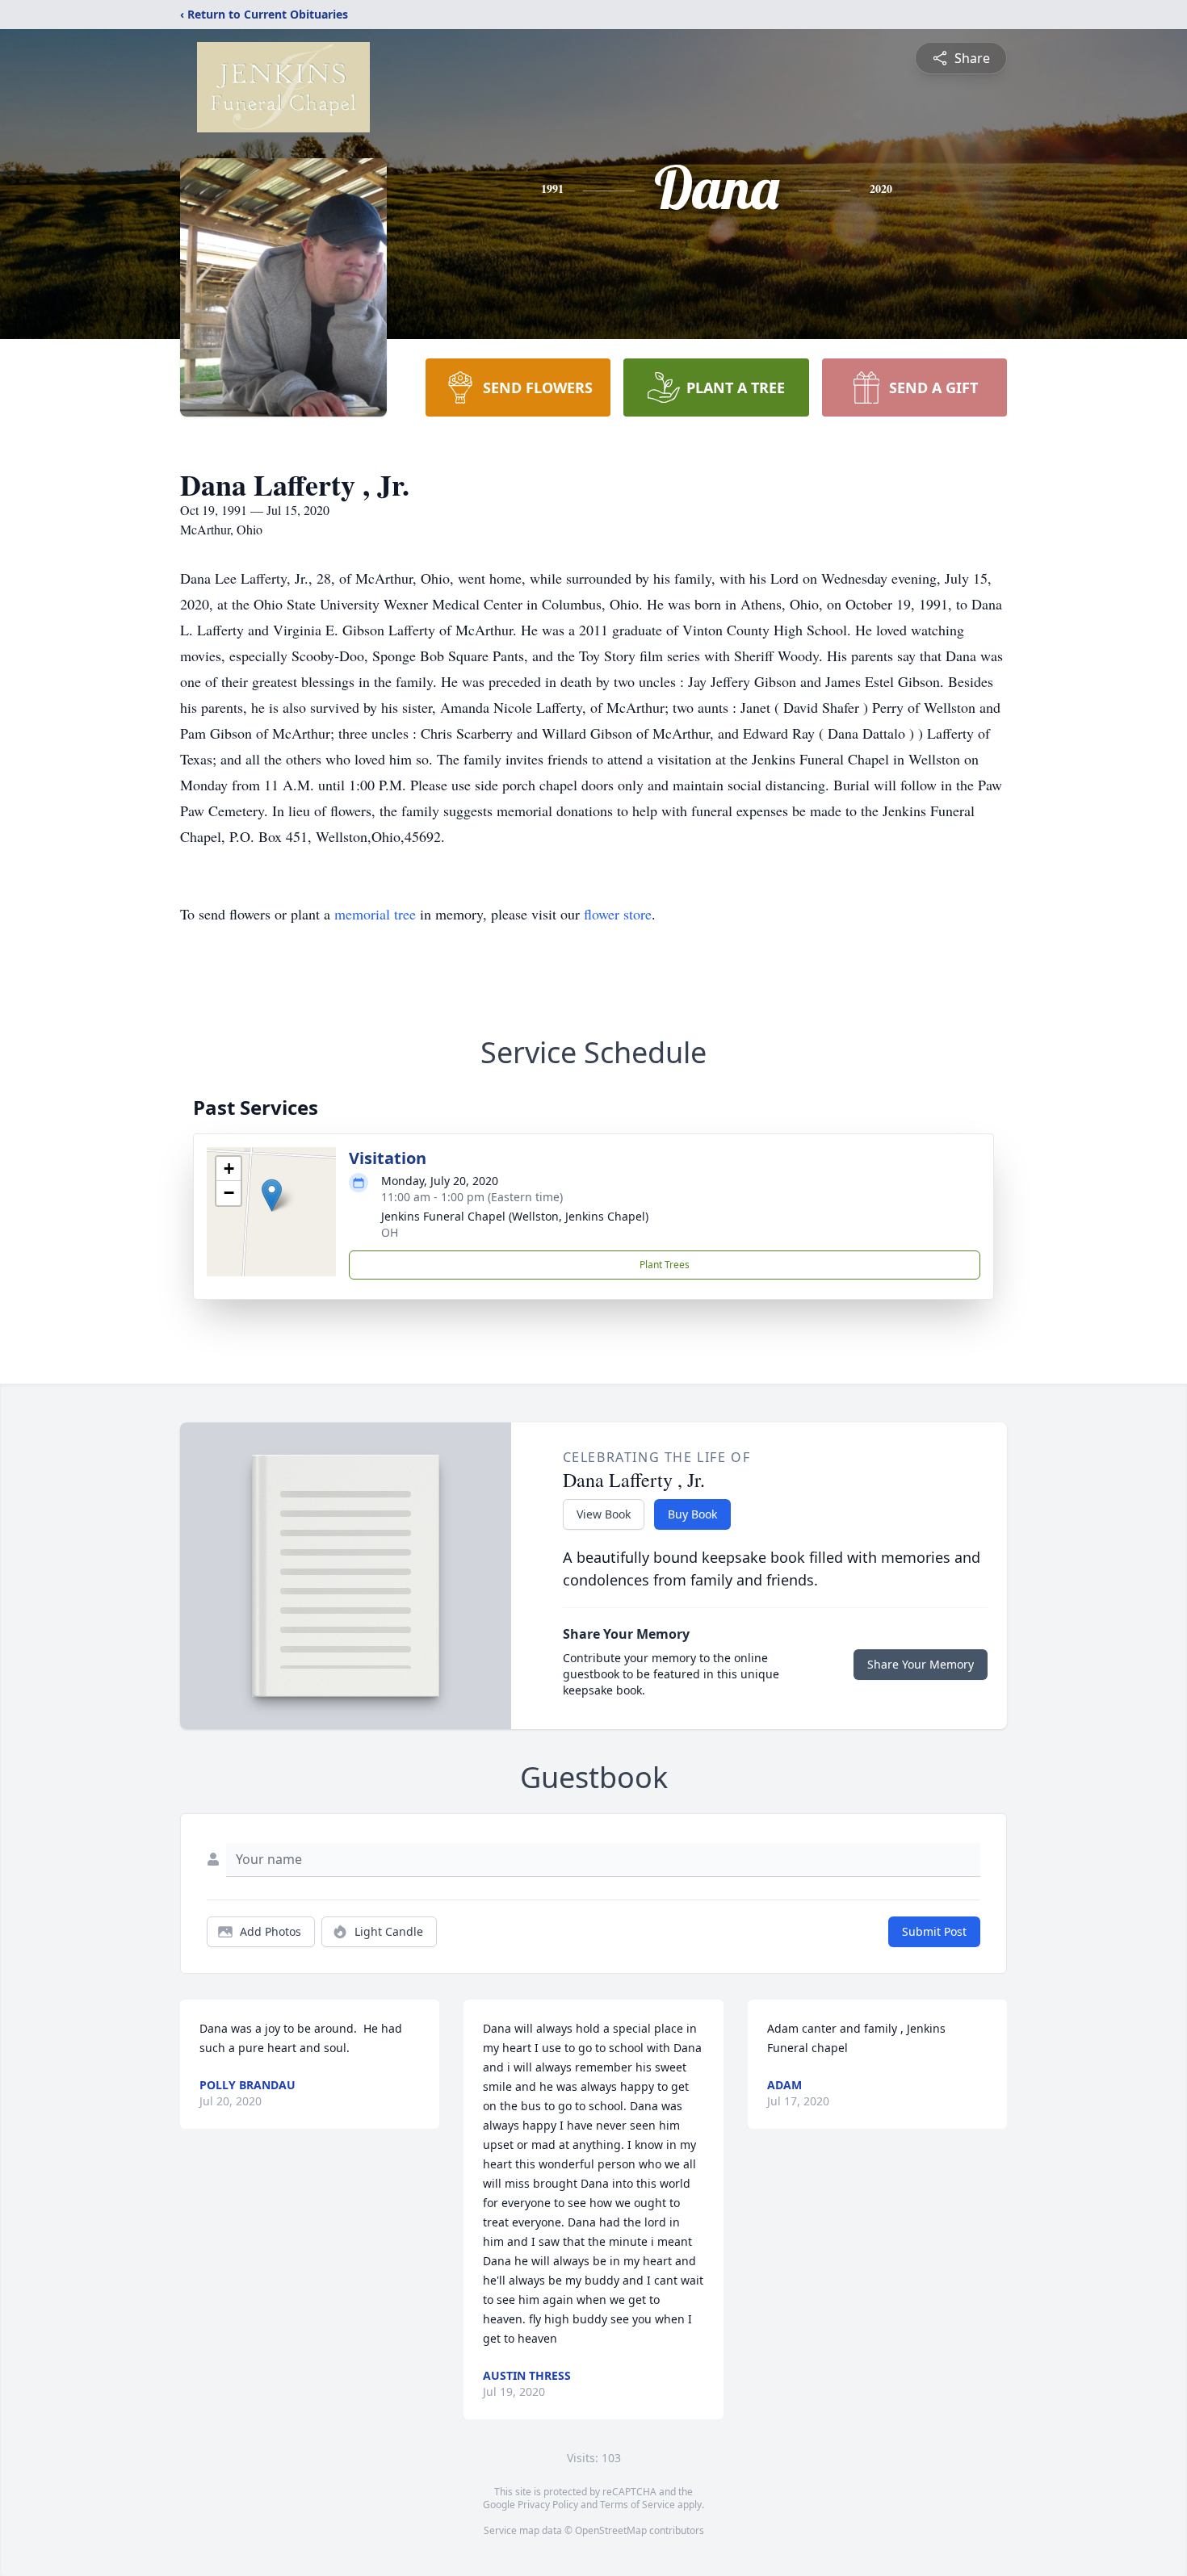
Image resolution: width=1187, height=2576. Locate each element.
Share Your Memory (921, 1664)
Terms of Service (638, 2505)
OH (390, 1232)
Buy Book (692, 1514)
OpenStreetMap (611, 2530)
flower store (618, 914)
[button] (272, 1195)
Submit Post (934, 1931)
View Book (604, 1514)
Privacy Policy (548, 2505)
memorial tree (375, 914)
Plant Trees (665, 1265)
